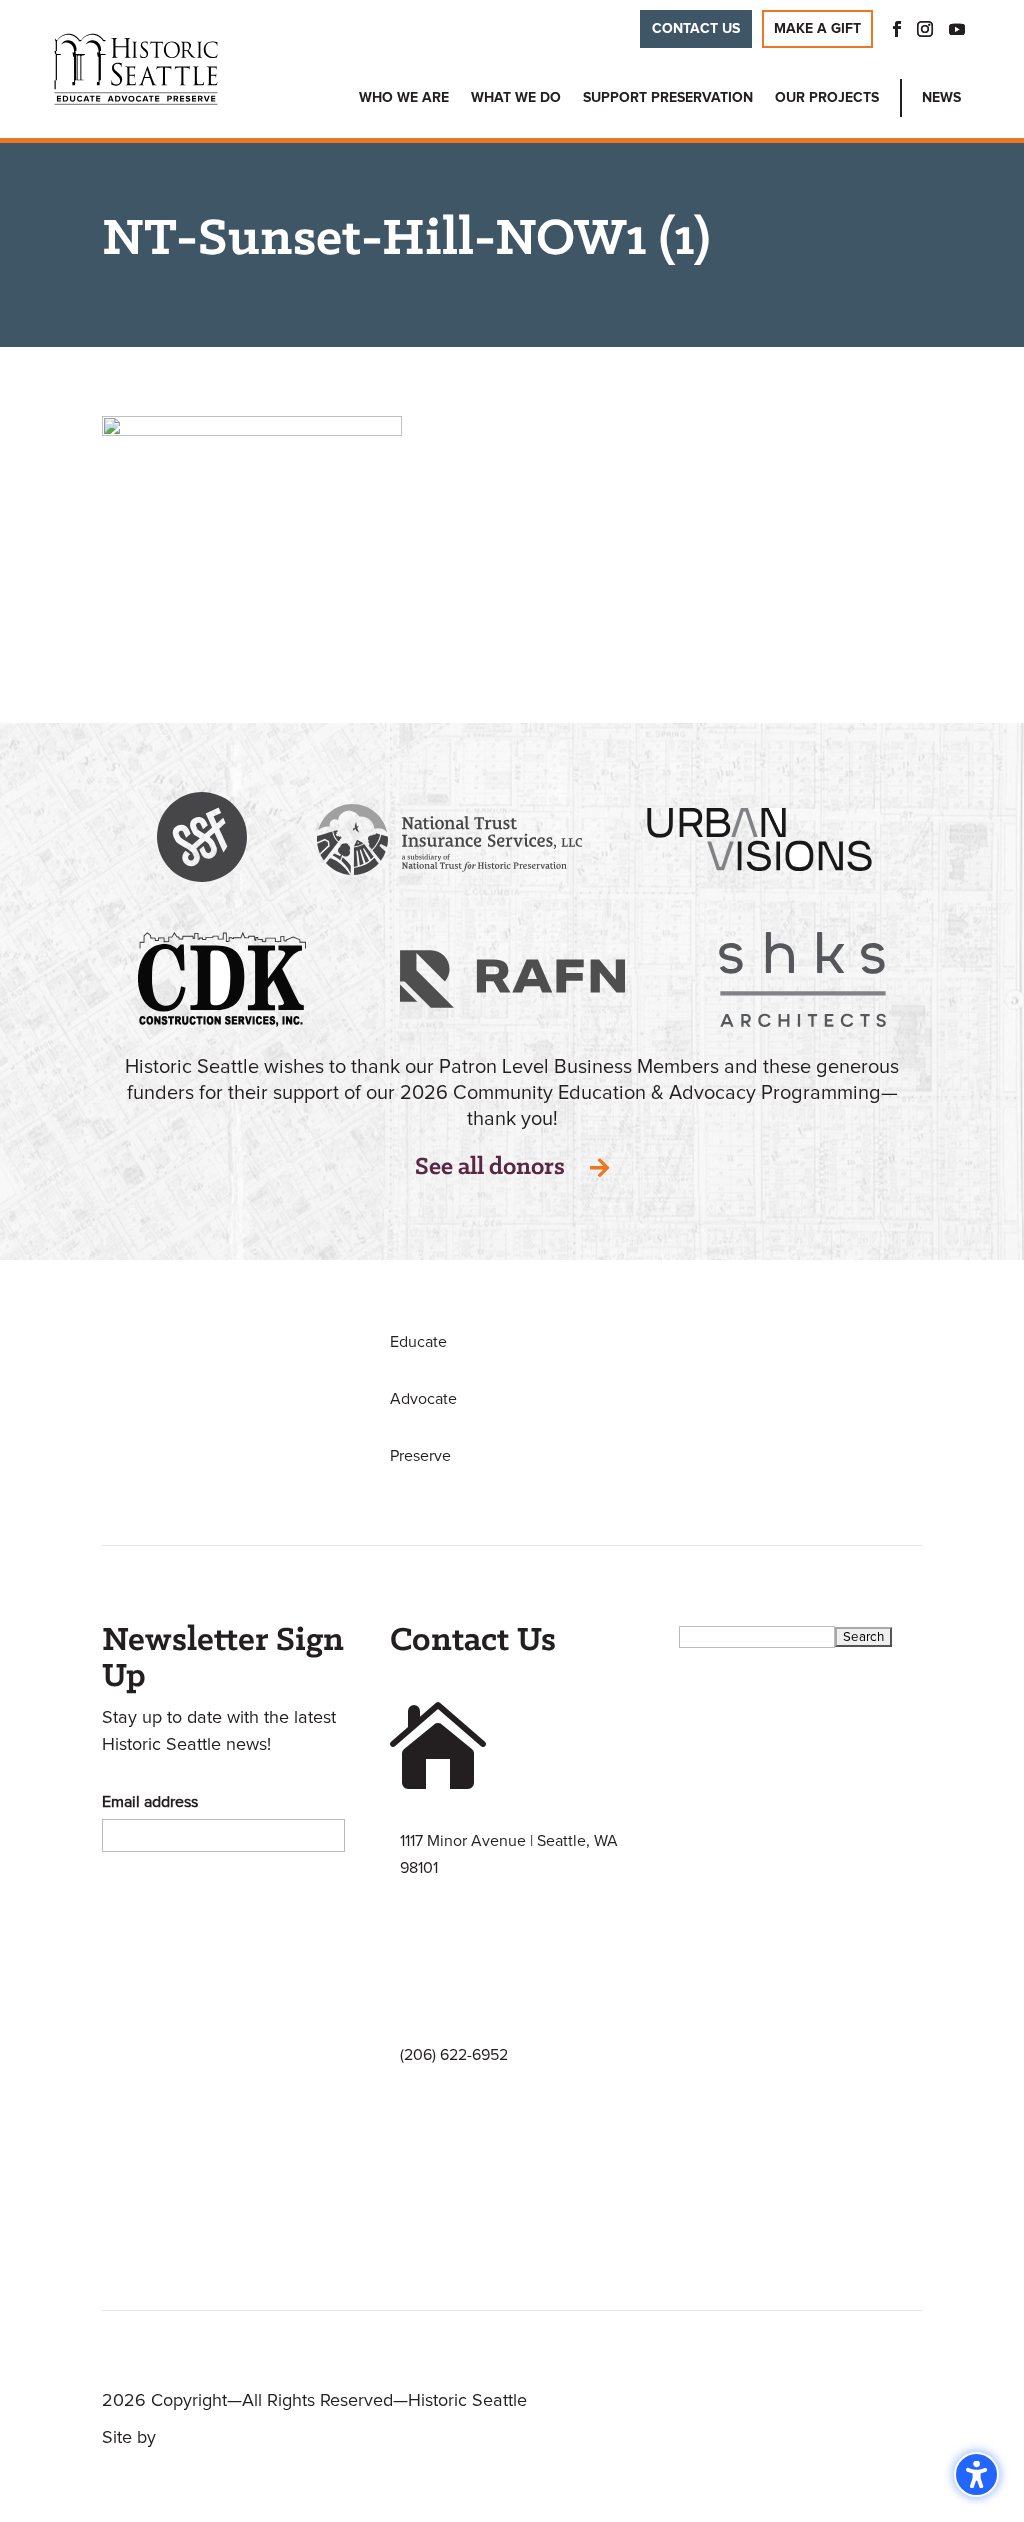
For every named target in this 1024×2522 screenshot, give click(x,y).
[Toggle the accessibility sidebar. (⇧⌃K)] (976, 2474)
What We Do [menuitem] (516, 98)
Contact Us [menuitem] (696, 29)
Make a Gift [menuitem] (817, 29)
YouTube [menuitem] (957, 29)
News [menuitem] (941, 98)
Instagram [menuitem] (925, 29)
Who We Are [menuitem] (404, 98)
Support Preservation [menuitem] (668, 98)
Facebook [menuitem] (891, 29)
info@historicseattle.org (482, 2241)
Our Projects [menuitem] (827, 98)
